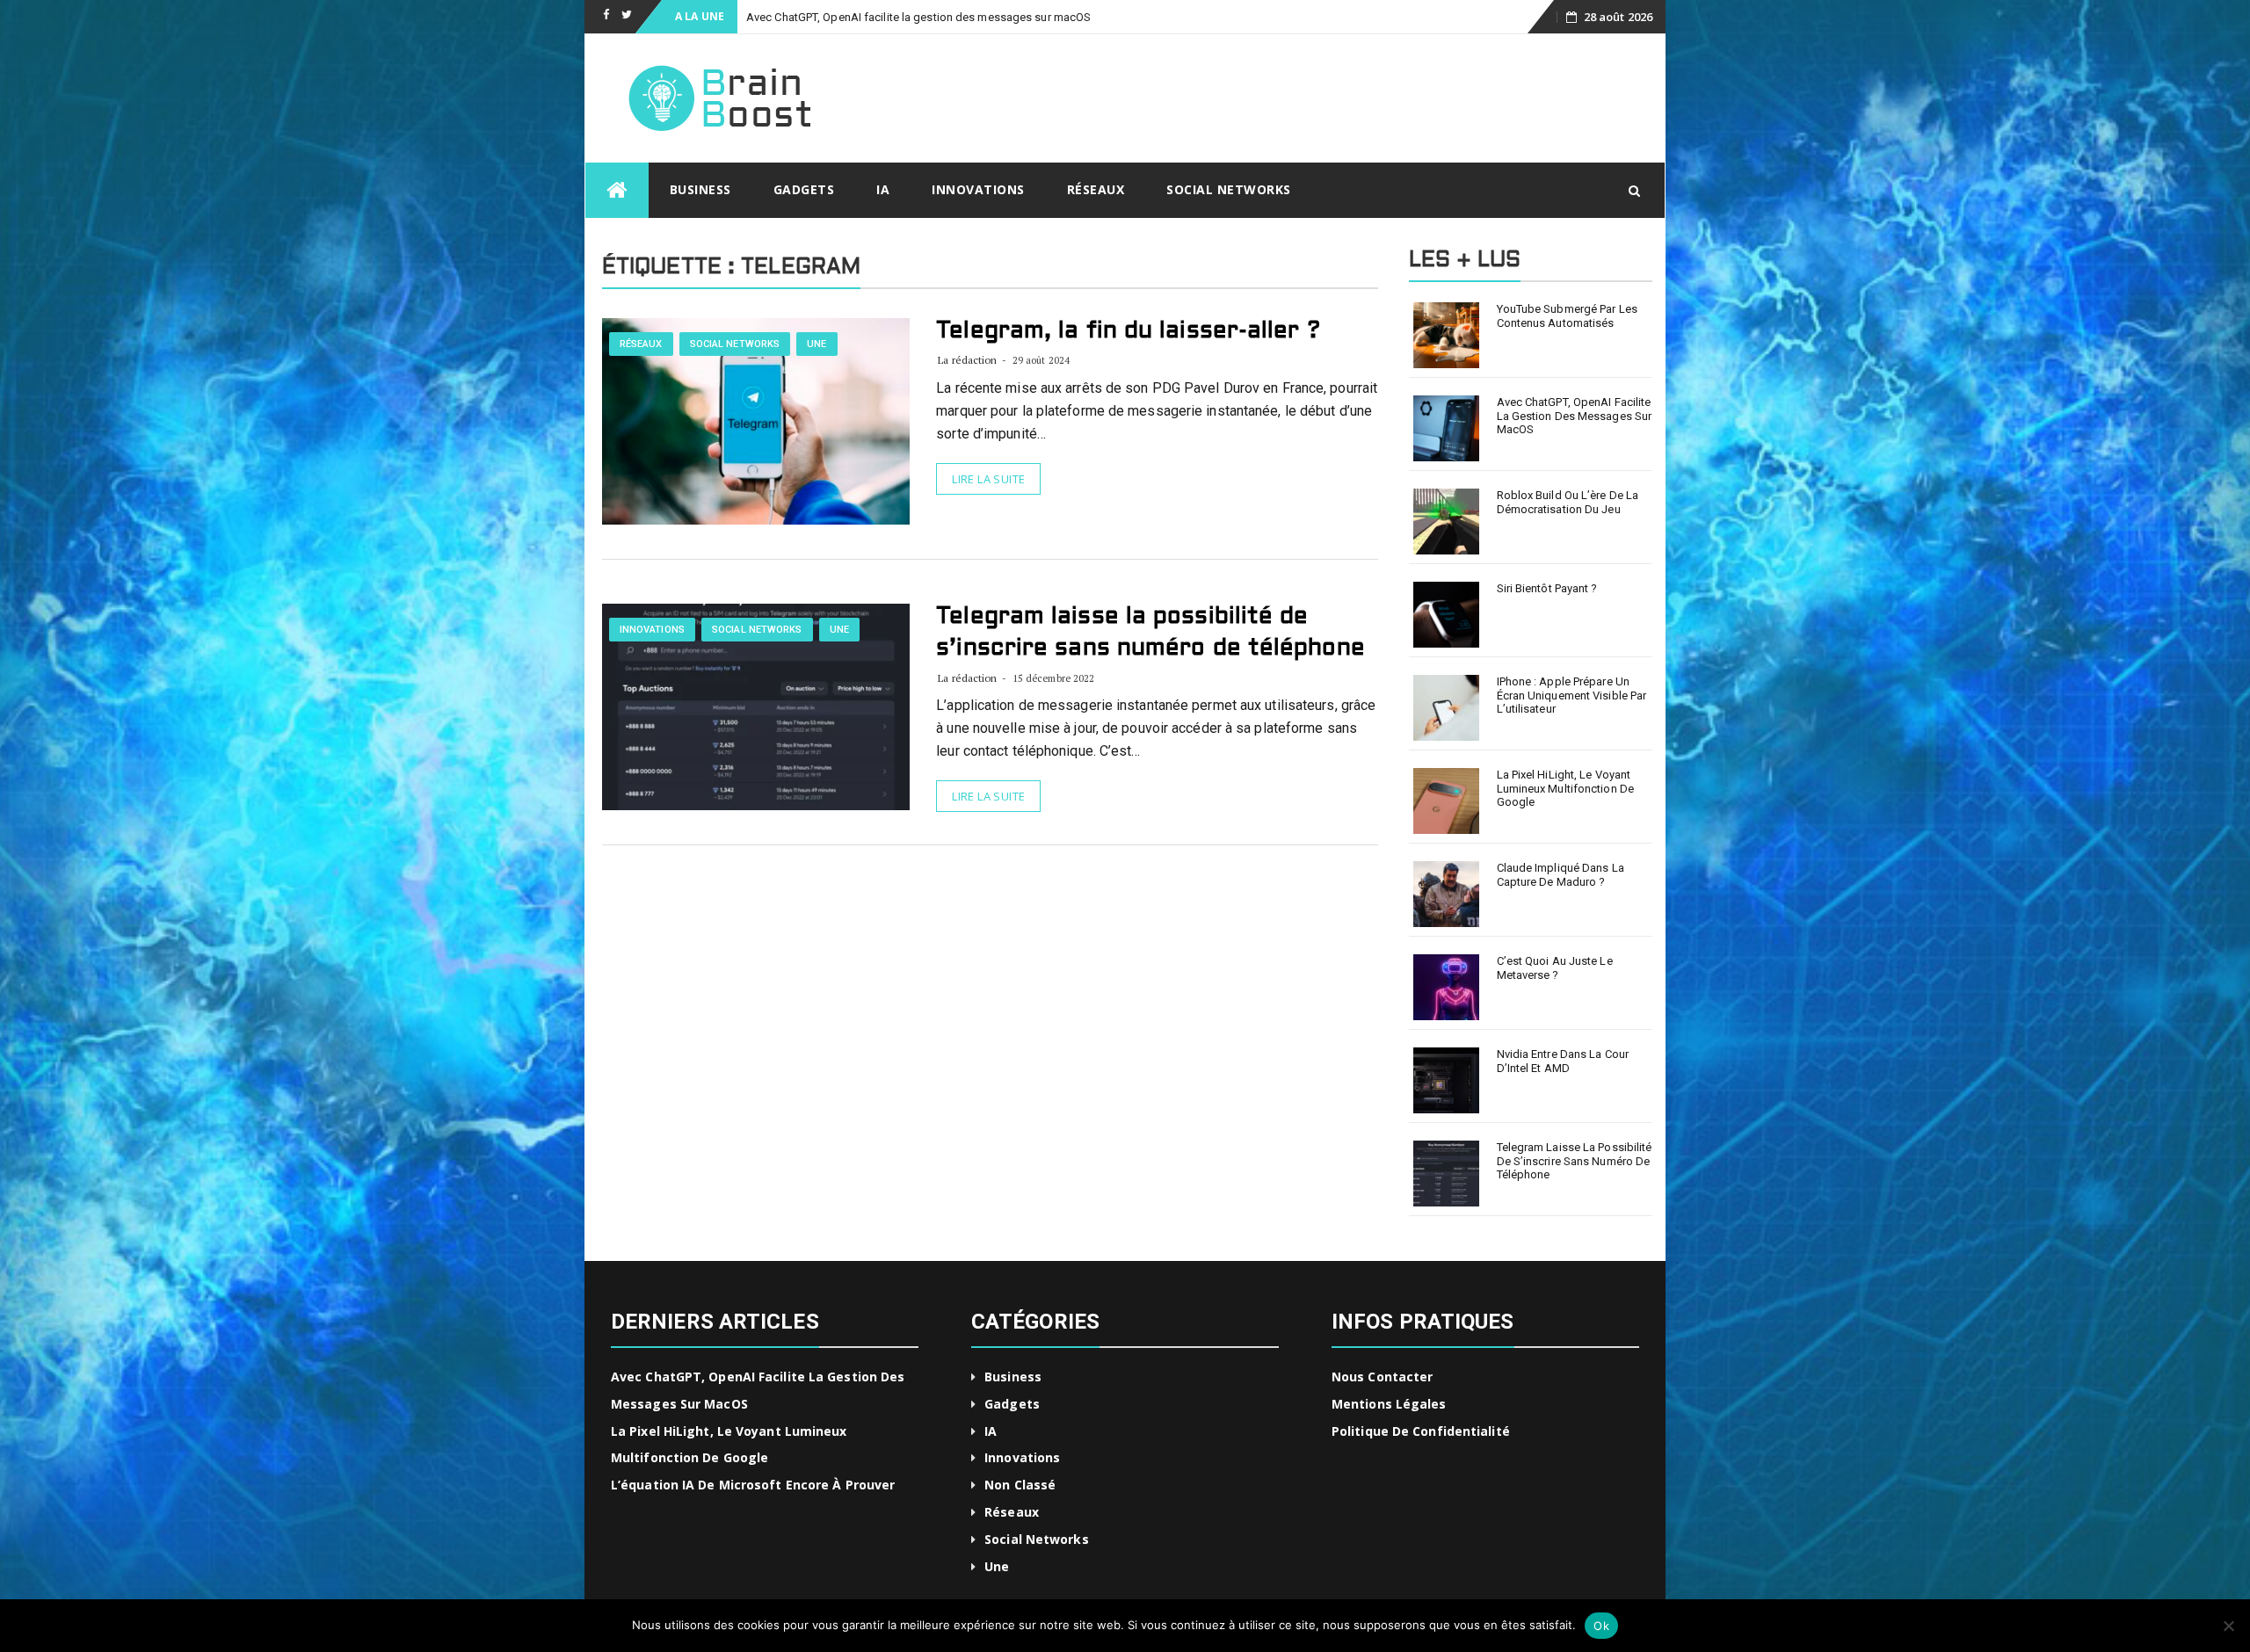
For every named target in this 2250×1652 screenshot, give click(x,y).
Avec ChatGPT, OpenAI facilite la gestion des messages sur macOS (1575, 416)
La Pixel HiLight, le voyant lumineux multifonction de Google (1566, 788)
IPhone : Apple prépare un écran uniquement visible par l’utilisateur (1572, 695)
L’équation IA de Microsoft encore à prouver (753, 1485)
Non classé (1020, 1485)
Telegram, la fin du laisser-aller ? (1128, 331)
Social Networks (1229, 189)
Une (817, 344)
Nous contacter (1382, 1377)
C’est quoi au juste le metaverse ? (1555, 968)
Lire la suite (988, 479)
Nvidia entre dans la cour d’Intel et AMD (1563, 1061)
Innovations (978, 189)
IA (883, 189)
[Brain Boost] (617, 190)
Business (700, 189)
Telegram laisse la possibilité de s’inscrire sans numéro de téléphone (1575, 1161)
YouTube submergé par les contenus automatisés (1567, 316)
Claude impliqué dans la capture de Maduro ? (1560, 875)
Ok (1601, 1626)
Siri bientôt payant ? (1547, 588)
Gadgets (804, 189)
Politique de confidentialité (1421, 1431)
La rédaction (967, 360)
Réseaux (1096, 189)
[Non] (2228, 1626)
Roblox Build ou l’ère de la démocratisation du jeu (1568, 502)
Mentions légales (1389, 1404)
